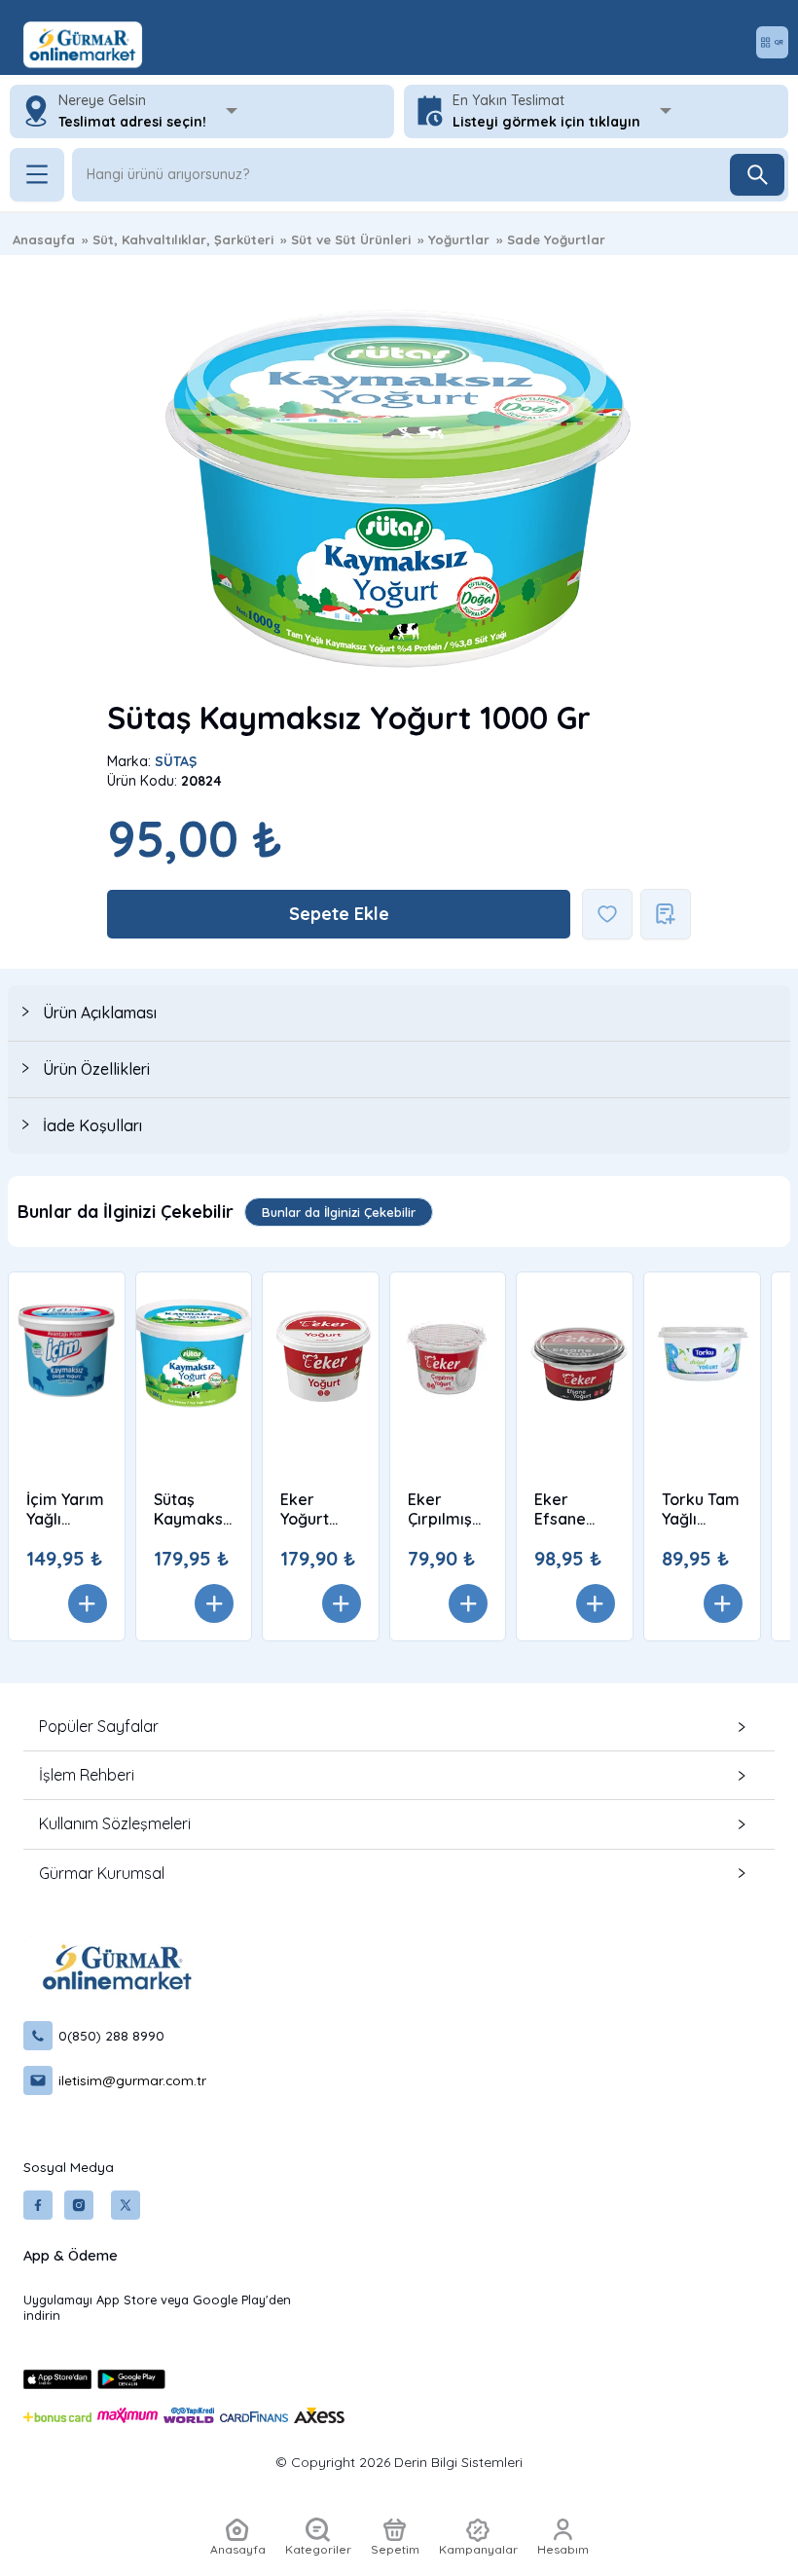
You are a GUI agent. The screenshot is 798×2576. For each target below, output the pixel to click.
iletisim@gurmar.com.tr (132, 2080)
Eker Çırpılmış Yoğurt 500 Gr (440, 1509)
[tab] (399, 1013)
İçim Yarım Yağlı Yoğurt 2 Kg (65, 1509)
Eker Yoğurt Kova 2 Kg (318, 1509)
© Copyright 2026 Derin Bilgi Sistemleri (399, 2462)
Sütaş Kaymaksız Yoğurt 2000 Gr (194, 1509)
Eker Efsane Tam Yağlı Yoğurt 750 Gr (570, 1509)
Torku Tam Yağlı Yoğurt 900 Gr (701, 1509)
